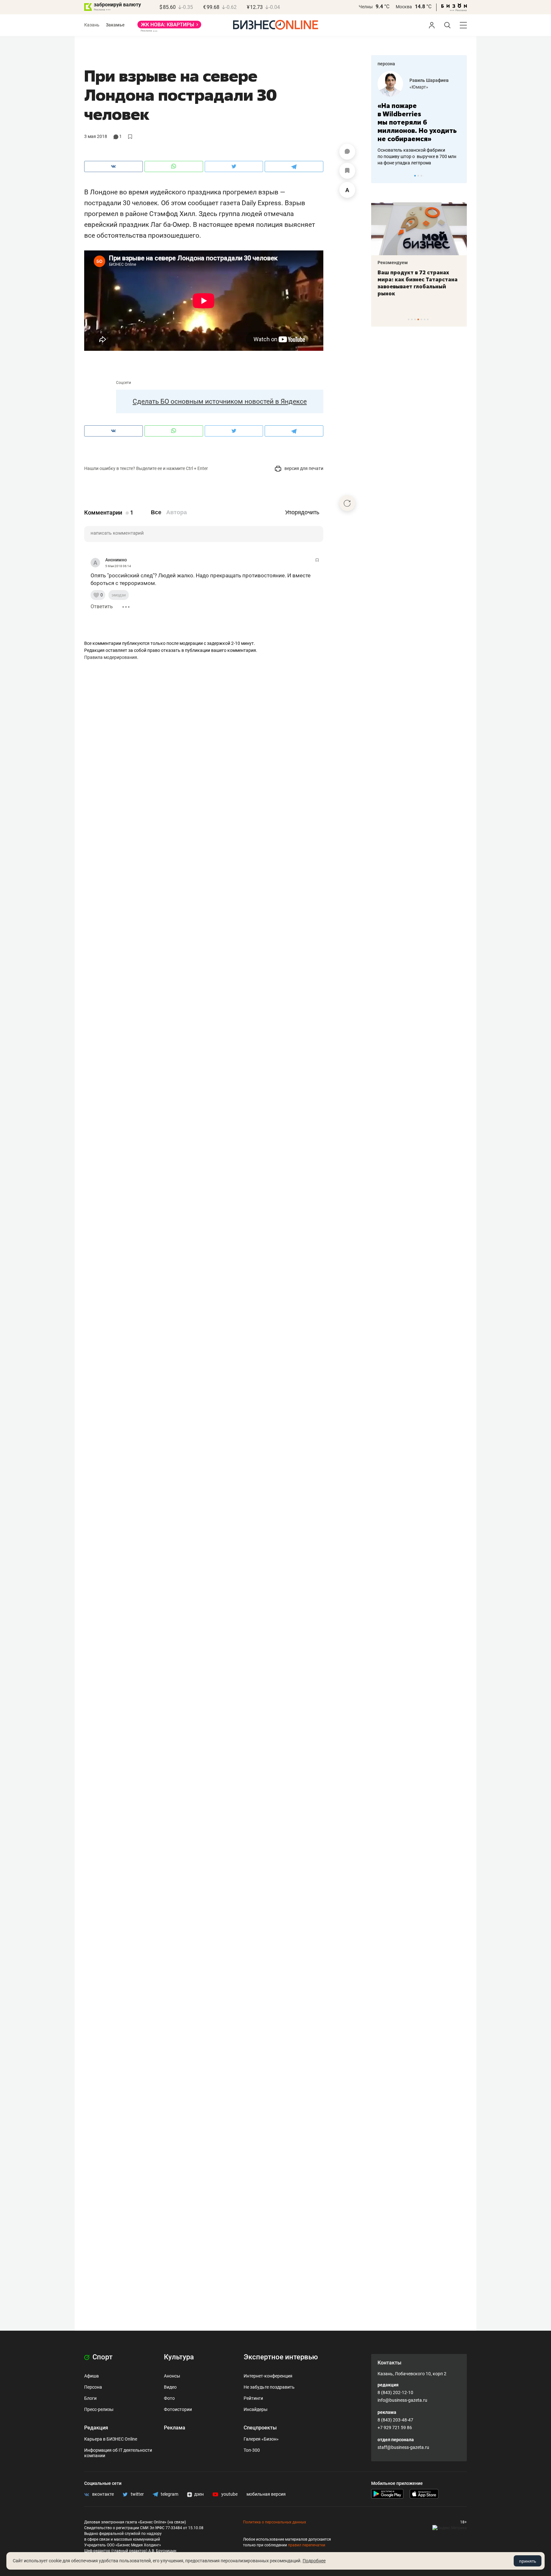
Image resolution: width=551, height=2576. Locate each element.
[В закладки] (347, 171)
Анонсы (172, 2376)
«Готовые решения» (430, 87)
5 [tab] (421, 319)
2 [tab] (418, 176)
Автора (176, 512)
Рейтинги (253, 2398)
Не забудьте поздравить (269, 2387)
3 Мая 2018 (96, 136)
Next (460, 176)
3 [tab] (421, 176)
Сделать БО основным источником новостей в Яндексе (220, 401)
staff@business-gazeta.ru (403, 2447)
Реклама (175, 2428)
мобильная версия (266, 2494)
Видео (170, 2387)
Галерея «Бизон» (261, 2439)
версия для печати (303, 468)
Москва (404, 7)
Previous (380, 176)
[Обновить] (347, 503)
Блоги (90, 2398)
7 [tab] (428, 319)
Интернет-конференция (268, 2376)
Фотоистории (178, 2409)
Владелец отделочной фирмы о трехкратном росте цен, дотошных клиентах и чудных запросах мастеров (418, 148)
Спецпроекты (260, 2428)
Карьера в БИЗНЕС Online (111, 2439)
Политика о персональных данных (275, 2522)
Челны (366, 7)
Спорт (102, 2357)
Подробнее (314, 2561)
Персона (93, 2387)
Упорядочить (302, 512)
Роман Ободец (425, 80)
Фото (169, 2398)
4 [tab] (418, 319)
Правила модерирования (111, 657)
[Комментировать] (347, 152)
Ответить (102, 606)
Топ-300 (252, 2450)
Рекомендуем (393, 263)
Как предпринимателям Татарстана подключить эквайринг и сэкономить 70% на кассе (418, 283)
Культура (179, 2357)
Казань (92, 25)
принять (528, 2561)
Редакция (96, 2428)
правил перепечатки (307, 2545)
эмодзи (119, 595)
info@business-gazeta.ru (402, 2400)
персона (386, 64)
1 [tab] (415, 176)
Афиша (92, 2376)
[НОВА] (169, 27)
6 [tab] (425, 319)
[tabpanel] (419, 114)
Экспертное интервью (281, 2357)
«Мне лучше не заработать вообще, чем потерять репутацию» (417, 118)
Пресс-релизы (99, 2409)
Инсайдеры (256, 2409)
